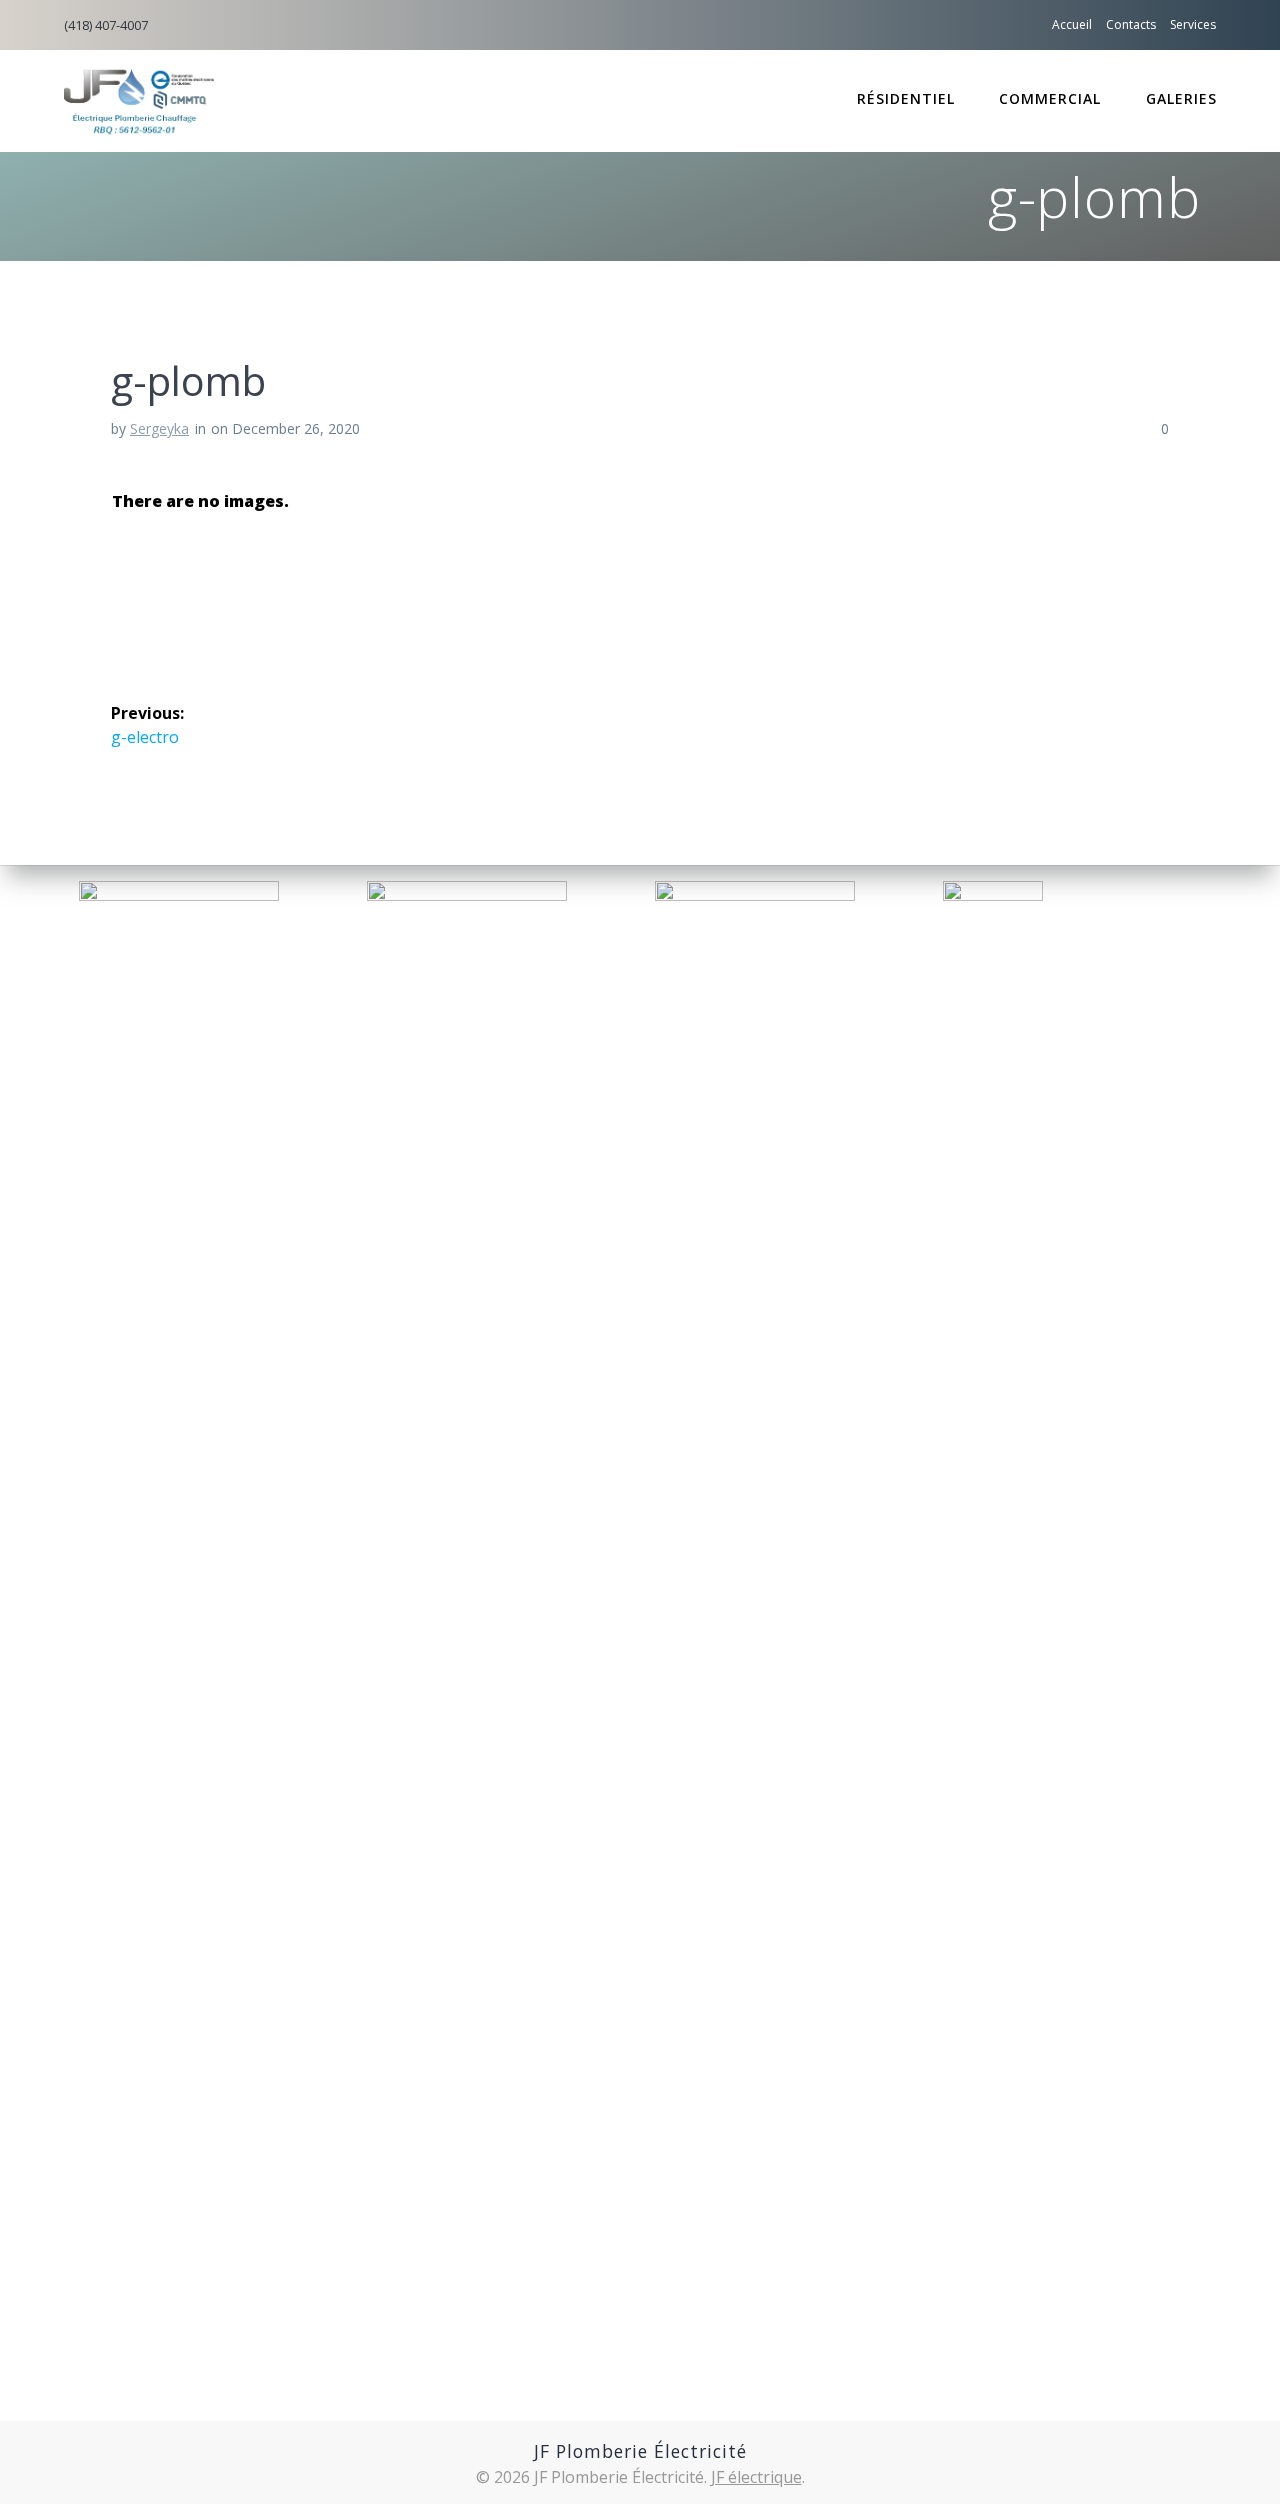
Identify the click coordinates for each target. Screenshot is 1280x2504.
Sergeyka (159, 428)
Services (1193, 24)
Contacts (1131, 24)
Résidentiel (906, 98)
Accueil (1072, 24)
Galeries (1181, 98)
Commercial (1050, 98)
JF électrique (756, 2477)
